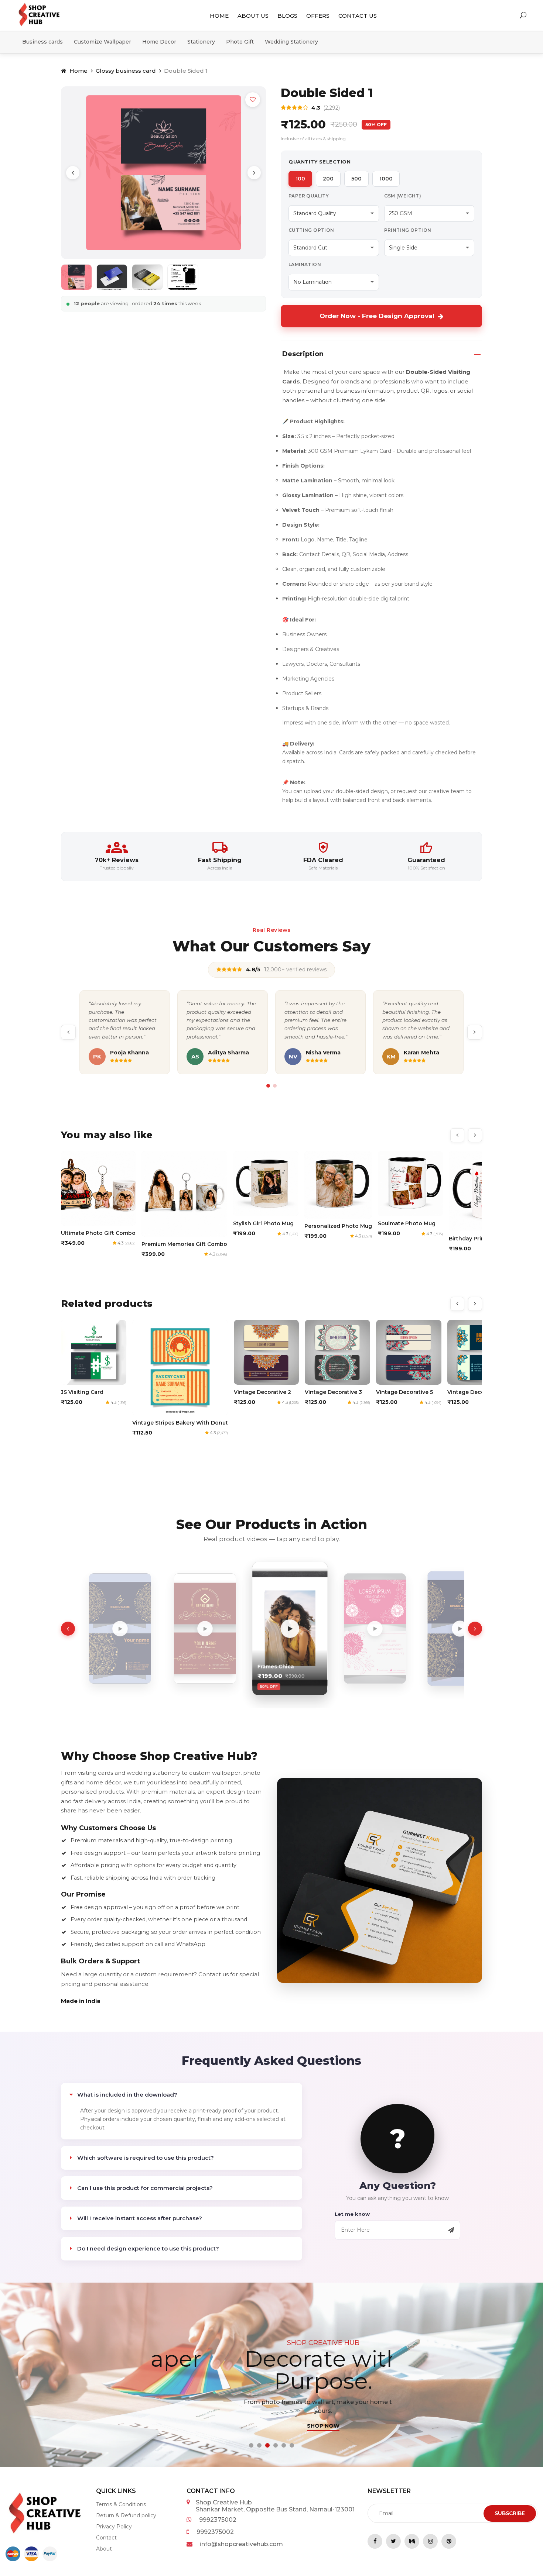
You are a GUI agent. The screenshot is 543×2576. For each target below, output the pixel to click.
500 (356, 179)
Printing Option (408, 230)
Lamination (305, 264)
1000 (386, 179)
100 (300, 179)
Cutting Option (311, 230)
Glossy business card (126, 71)
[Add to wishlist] (253, 100)
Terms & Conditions (121, 2504)
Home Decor (159, 42)
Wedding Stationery (291, 42)
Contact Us (358, 16)
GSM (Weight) (403, 196)
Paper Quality (309, 196)
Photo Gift (240, 42)
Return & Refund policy (126, 2515)
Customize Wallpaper (103, 42)
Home (219, 16)
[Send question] (451, 2230)
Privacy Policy (114, 2527)
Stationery (201, 42)
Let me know (352, 2214)
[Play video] (102, 1629)
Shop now (270, 2426)
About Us (253, 16)
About (104, 2549)
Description (303, 354)
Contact (106, 2538)
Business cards (42, 42)
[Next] (254, 173)
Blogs (287, 16)
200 (328, 179)
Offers (318, 16)
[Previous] (73, 173)
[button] (251, 2445)
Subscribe (510, 2513)
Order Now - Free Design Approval (377, 316)
